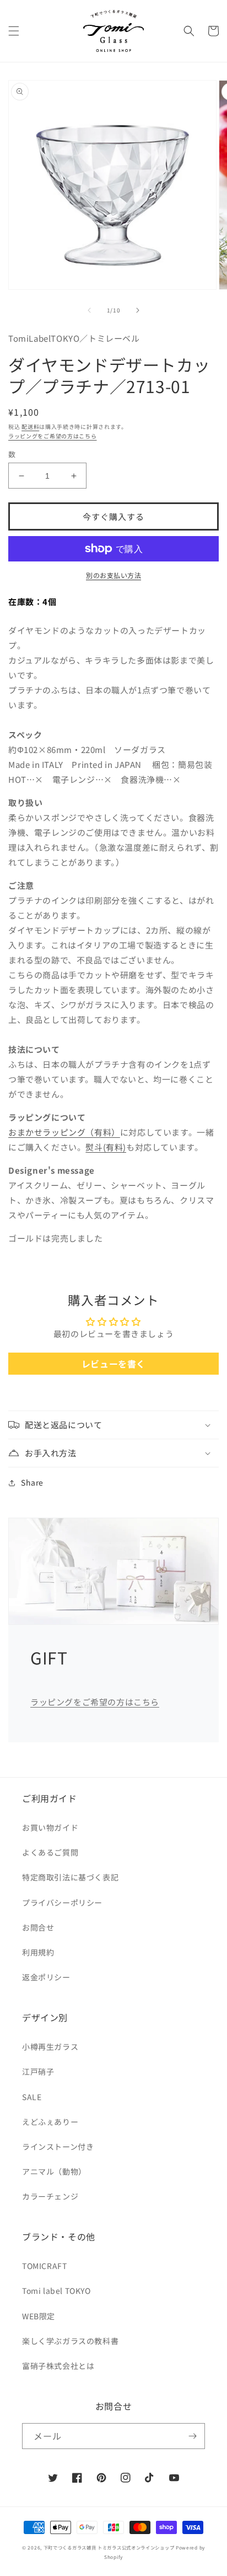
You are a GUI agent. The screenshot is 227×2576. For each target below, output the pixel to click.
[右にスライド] (138, 310)
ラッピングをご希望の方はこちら (53, 436)
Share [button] (32, 1482)
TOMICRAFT (44, 2266)
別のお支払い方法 (113, 575)
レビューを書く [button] (113, 1364)
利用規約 (38, 1952)
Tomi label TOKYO (56, 2291)
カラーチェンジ (50, 2196)
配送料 (30, 426)
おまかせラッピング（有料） (64, 1132)
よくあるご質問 (50, 1852)
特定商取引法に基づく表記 (70, 1877)
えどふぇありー (50, 2122)
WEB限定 (39, 2316)
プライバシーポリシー (62, 1902)
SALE (32, 2097)
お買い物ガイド (50, 1827)
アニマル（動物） (54, 2171)
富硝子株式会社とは (58, 2366)
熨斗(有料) (106, 1147)
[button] (14, 31)
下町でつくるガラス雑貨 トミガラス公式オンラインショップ (109, 2547)
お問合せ (38, 1927)
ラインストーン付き (58, 2146)
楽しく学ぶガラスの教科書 (70, 2341)
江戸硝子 (38, 2071)
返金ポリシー (46, 1977)
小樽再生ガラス (50, 2047)
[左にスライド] (89, 310)
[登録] (192, 2436)
